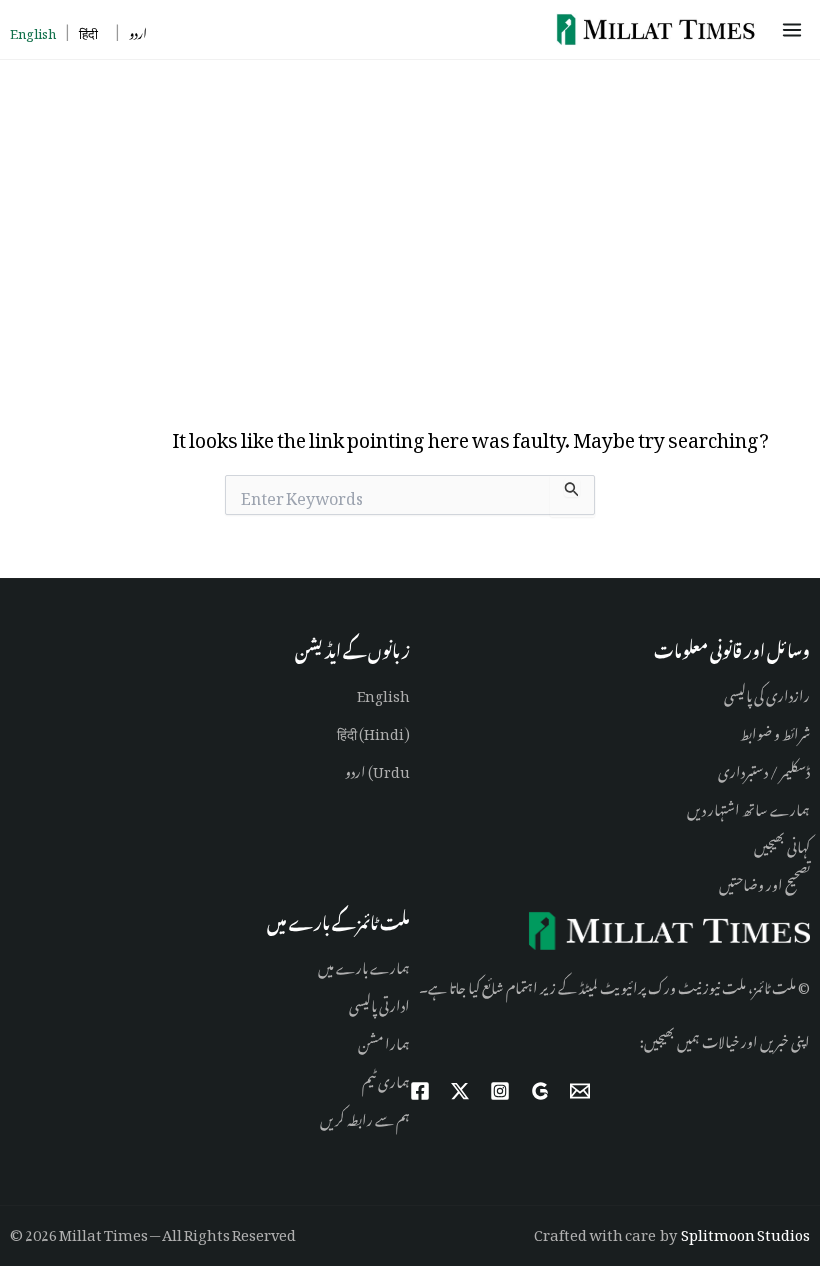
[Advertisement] (410, 210)
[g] (540, 1091)
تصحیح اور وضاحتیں (764, 881)
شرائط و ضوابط (775, 730)
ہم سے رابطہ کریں (365, 1116)
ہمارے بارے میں (364, 964)
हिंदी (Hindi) (373, 730)
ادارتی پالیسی (379, 1002)
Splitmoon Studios (745, 1231)
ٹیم (369, 1078)
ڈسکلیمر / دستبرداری (764, 768)
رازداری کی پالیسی (767, 692)
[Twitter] (460, 1091)
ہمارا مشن (384, 1040)
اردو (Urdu (377, 768)
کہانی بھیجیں (782, 843)
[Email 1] (580, 1091)
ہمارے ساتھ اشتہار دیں (748, 806)
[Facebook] (420, 1091)
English (383, 692)
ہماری (393, 1078)
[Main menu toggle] (795, 30)
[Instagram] (500, 1091)
